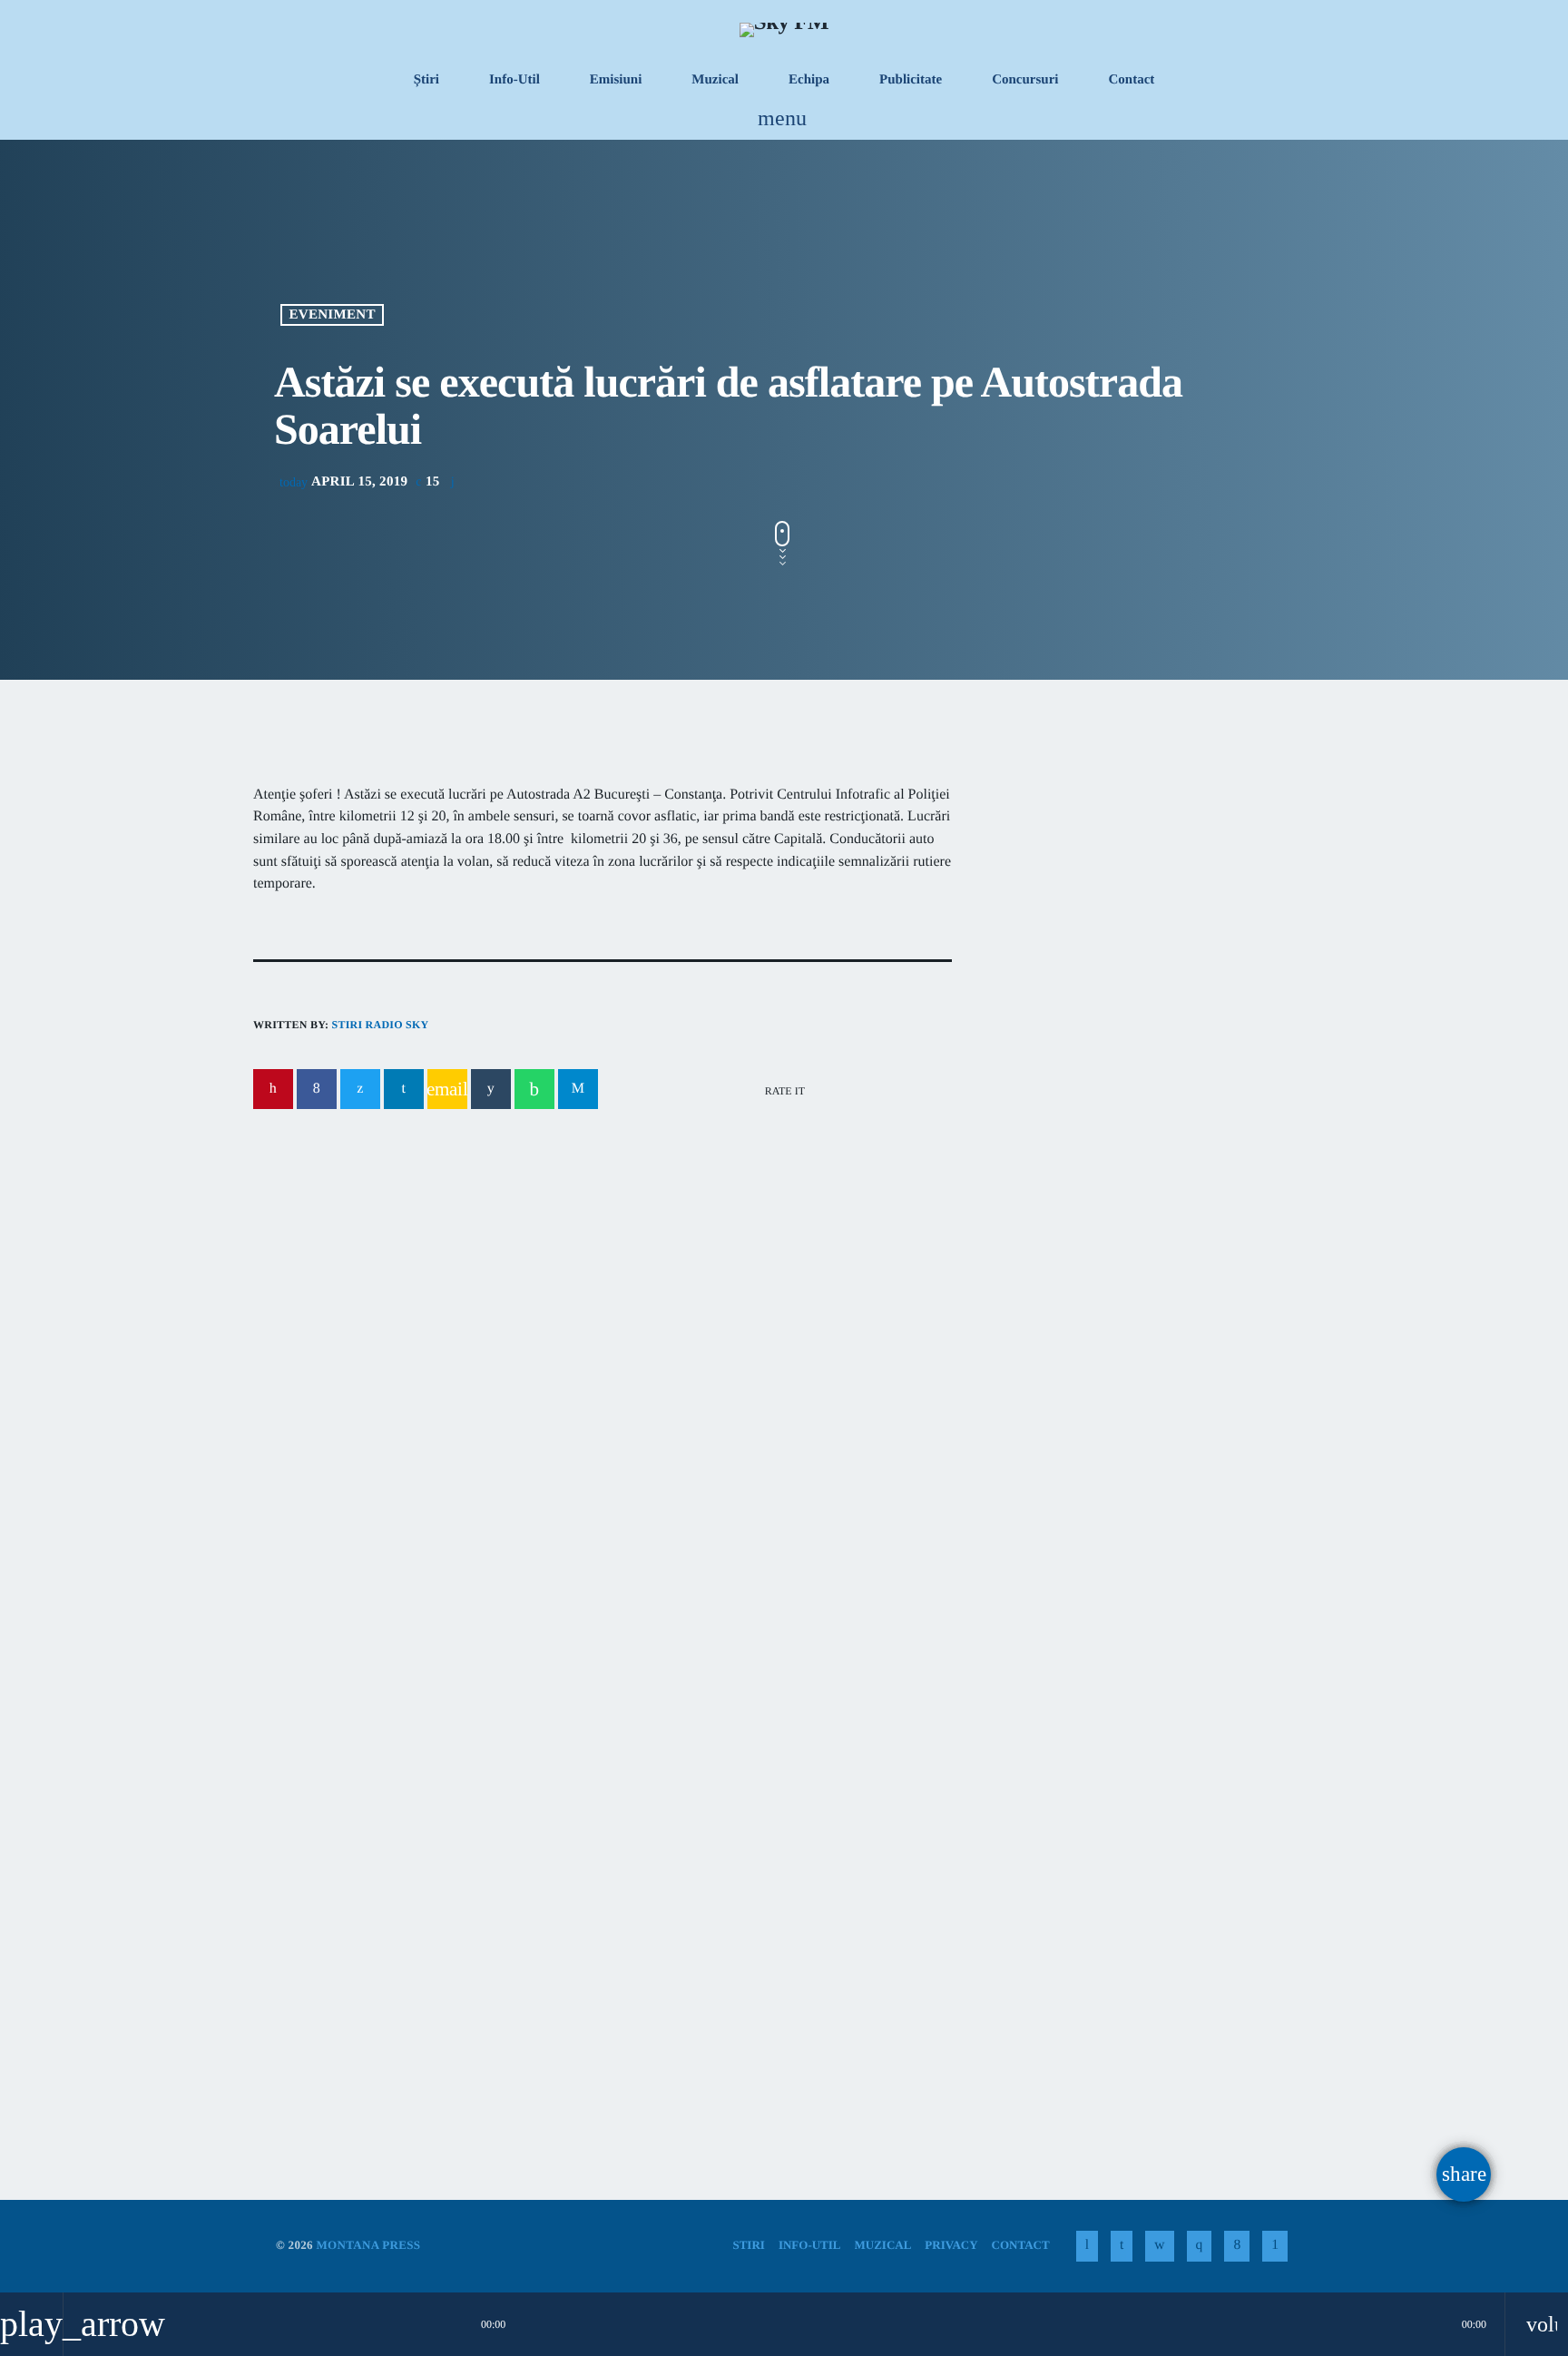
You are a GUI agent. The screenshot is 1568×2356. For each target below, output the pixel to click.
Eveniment (333, 315)
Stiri (299, 1890)
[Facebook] (1237, 2246)
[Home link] (784, 29)
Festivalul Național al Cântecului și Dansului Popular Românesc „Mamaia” (771, 1947)
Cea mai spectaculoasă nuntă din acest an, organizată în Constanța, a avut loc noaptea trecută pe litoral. (1137, 1099)
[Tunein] (1087, 2246)
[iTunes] (1159, 2246)
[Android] (1275, 2246)
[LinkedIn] (1122, 2246)
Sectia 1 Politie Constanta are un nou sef (1127, 1377)
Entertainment (1075, 898)
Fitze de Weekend (1088, 933)
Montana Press (368, 2245)
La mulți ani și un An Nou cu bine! (1183, 1285)
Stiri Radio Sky (380, 1025)
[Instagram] (1200, 2246)
